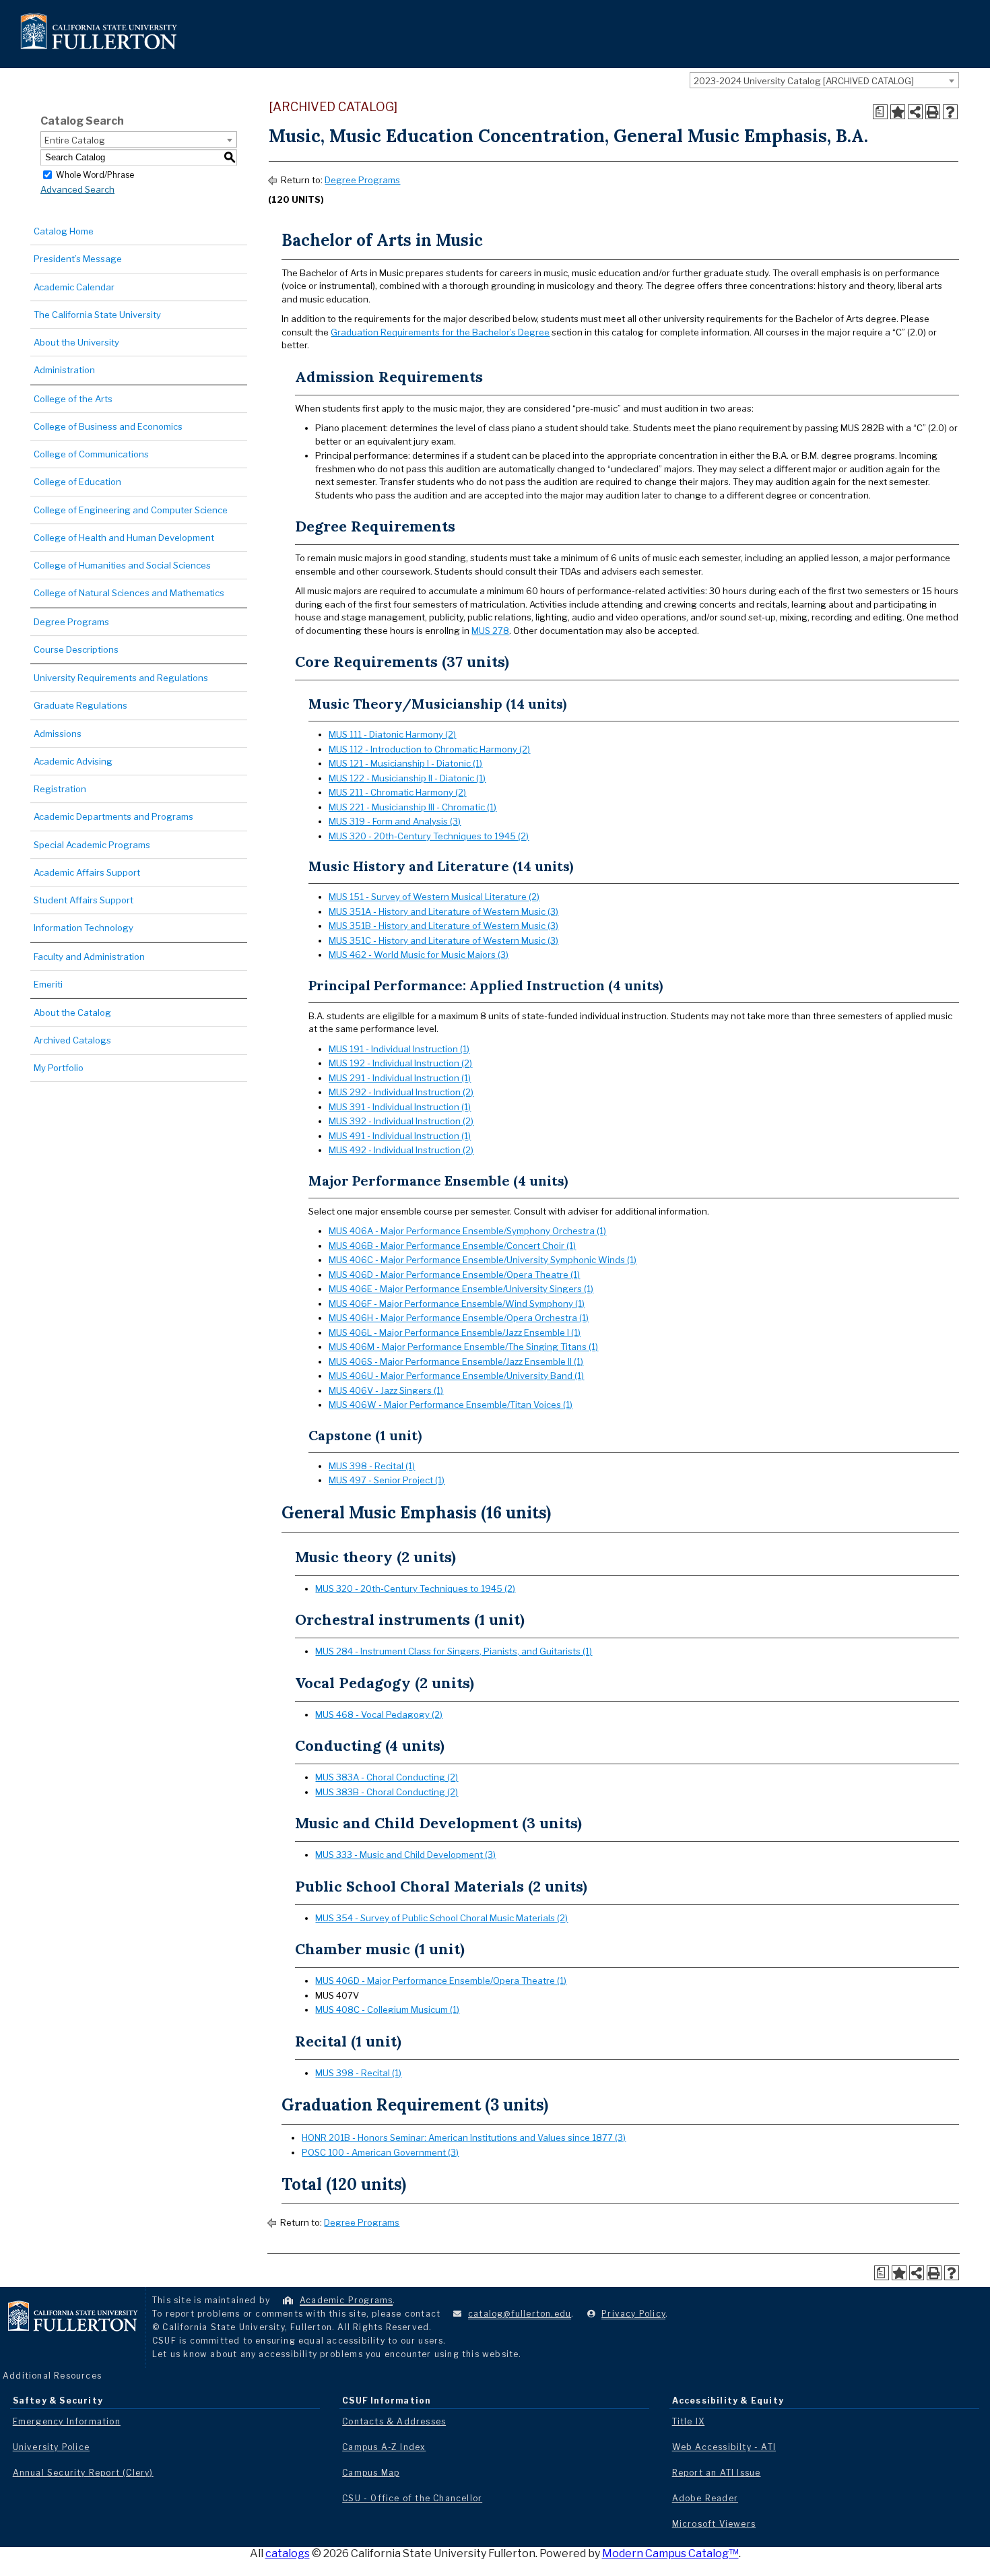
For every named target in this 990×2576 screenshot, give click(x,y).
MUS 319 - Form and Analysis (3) (395, 821)
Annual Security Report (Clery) (83, 2473)
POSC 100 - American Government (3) (380, 2152)
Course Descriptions (76, 649)
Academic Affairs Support (87, 872)
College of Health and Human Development (124, 538)
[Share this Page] (915, 112)
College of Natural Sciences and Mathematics (129, 593)
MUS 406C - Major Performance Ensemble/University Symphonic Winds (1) (483, 1260)
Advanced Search (77, 189)
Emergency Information (67, 2421)
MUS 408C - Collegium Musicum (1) (387, 2009)
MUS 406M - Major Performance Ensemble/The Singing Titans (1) (463, 1347)
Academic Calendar (74, 287)
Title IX (689, 2421)
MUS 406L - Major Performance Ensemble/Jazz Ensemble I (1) (455, 1332)
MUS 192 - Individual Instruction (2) (400, 1063)
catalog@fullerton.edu (520, 2314)
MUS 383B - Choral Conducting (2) (387, 1792)
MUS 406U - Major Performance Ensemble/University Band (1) (456, 1376)
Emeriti (48, 984)
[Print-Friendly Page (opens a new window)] (933, 112)
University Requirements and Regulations (121, 678)
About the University (76, 342)
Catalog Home (64, 231)
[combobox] (824, 80)
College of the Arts (73, 399)
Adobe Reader (705, 2498)
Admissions (58, 734)
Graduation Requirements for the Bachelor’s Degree (440, 332)
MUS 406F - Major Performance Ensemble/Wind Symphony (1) (457, 1303)
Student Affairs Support (84, 900)
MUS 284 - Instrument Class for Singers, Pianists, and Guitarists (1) (454, 1651)
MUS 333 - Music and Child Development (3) (405, 1855)
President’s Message (78, 259)
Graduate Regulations (80, 705)
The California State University (97, 315)
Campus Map (371, 2473)
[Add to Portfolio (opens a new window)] (898, 112)
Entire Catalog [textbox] (75, 140)
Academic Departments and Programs (113, 816)
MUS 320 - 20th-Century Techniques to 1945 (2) (429, 836)
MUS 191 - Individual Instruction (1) (399, 1049)
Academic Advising (73, 761)
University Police (51, 2447)
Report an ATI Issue (717, 2473)
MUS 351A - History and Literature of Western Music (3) (443, 911)
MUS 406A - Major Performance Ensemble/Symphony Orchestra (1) (467, 1231)
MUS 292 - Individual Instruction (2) (401, 1092)
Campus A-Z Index (384, 2447)
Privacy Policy (633, 2314)
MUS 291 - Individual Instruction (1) (400, 1078)
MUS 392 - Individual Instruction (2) (401, 1121)
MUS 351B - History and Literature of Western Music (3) (443, 926)
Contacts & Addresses (394, 2421)
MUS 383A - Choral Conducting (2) (387, 1777)
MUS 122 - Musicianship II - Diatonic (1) (407, 778)
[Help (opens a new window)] (950, 112)
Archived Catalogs (72, 1040)
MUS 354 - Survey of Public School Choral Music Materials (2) (441, 1918)
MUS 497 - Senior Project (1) (387, 1480)
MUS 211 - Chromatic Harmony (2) (397, 792)
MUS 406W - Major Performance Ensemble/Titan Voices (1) (451, 1405)
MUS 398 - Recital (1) (372, 1466)
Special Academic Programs (92, 845)
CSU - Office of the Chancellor (412, 2498)
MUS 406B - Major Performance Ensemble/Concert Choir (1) (452, 1246)
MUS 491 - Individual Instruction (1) (400, 1136)
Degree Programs (71, 622)
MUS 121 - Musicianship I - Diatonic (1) (405, 763)
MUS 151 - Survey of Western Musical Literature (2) (434, 897)
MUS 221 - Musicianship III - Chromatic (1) (412, 807)
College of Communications (91, 454)
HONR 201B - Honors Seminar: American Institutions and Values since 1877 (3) (464, 2137)
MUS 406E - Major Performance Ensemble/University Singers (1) (461, 1289)
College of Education (77, 482)
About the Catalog (72, 1012)
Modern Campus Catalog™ (670, 2553)
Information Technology (84, 928)
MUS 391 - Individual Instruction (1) (400, 1107)
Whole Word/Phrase (95, 174)
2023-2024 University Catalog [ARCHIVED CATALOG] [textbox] (804, 81)
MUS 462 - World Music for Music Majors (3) (419, 955)
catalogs (288, 2553)
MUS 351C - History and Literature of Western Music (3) (443, 940)
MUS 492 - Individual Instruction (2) (401, 1150)
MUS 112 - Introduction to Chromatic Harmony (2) (429, 749)
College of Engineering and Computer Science (131, 510)
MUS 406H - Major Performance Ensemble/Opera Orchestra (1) (459, 1318)
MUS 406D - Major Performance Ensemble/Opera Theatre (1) (454, 1275)
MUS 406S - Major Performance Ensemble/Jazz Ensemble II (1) (456, 1361)
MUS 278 (490, 631)
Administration (64, 370)
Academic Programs (346, 2300)
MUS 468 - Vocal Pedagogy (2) (379, 1714)
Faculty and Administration (89, 957)
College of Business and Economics (108, 426)
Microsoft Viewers (714, 2524)
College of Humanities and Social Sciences (122, 565)
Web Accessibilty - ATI (724, 2447)
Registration (60, 789)
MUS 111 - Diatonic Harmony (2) (392, 734)
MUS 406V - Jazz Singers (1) (386, 1390)
